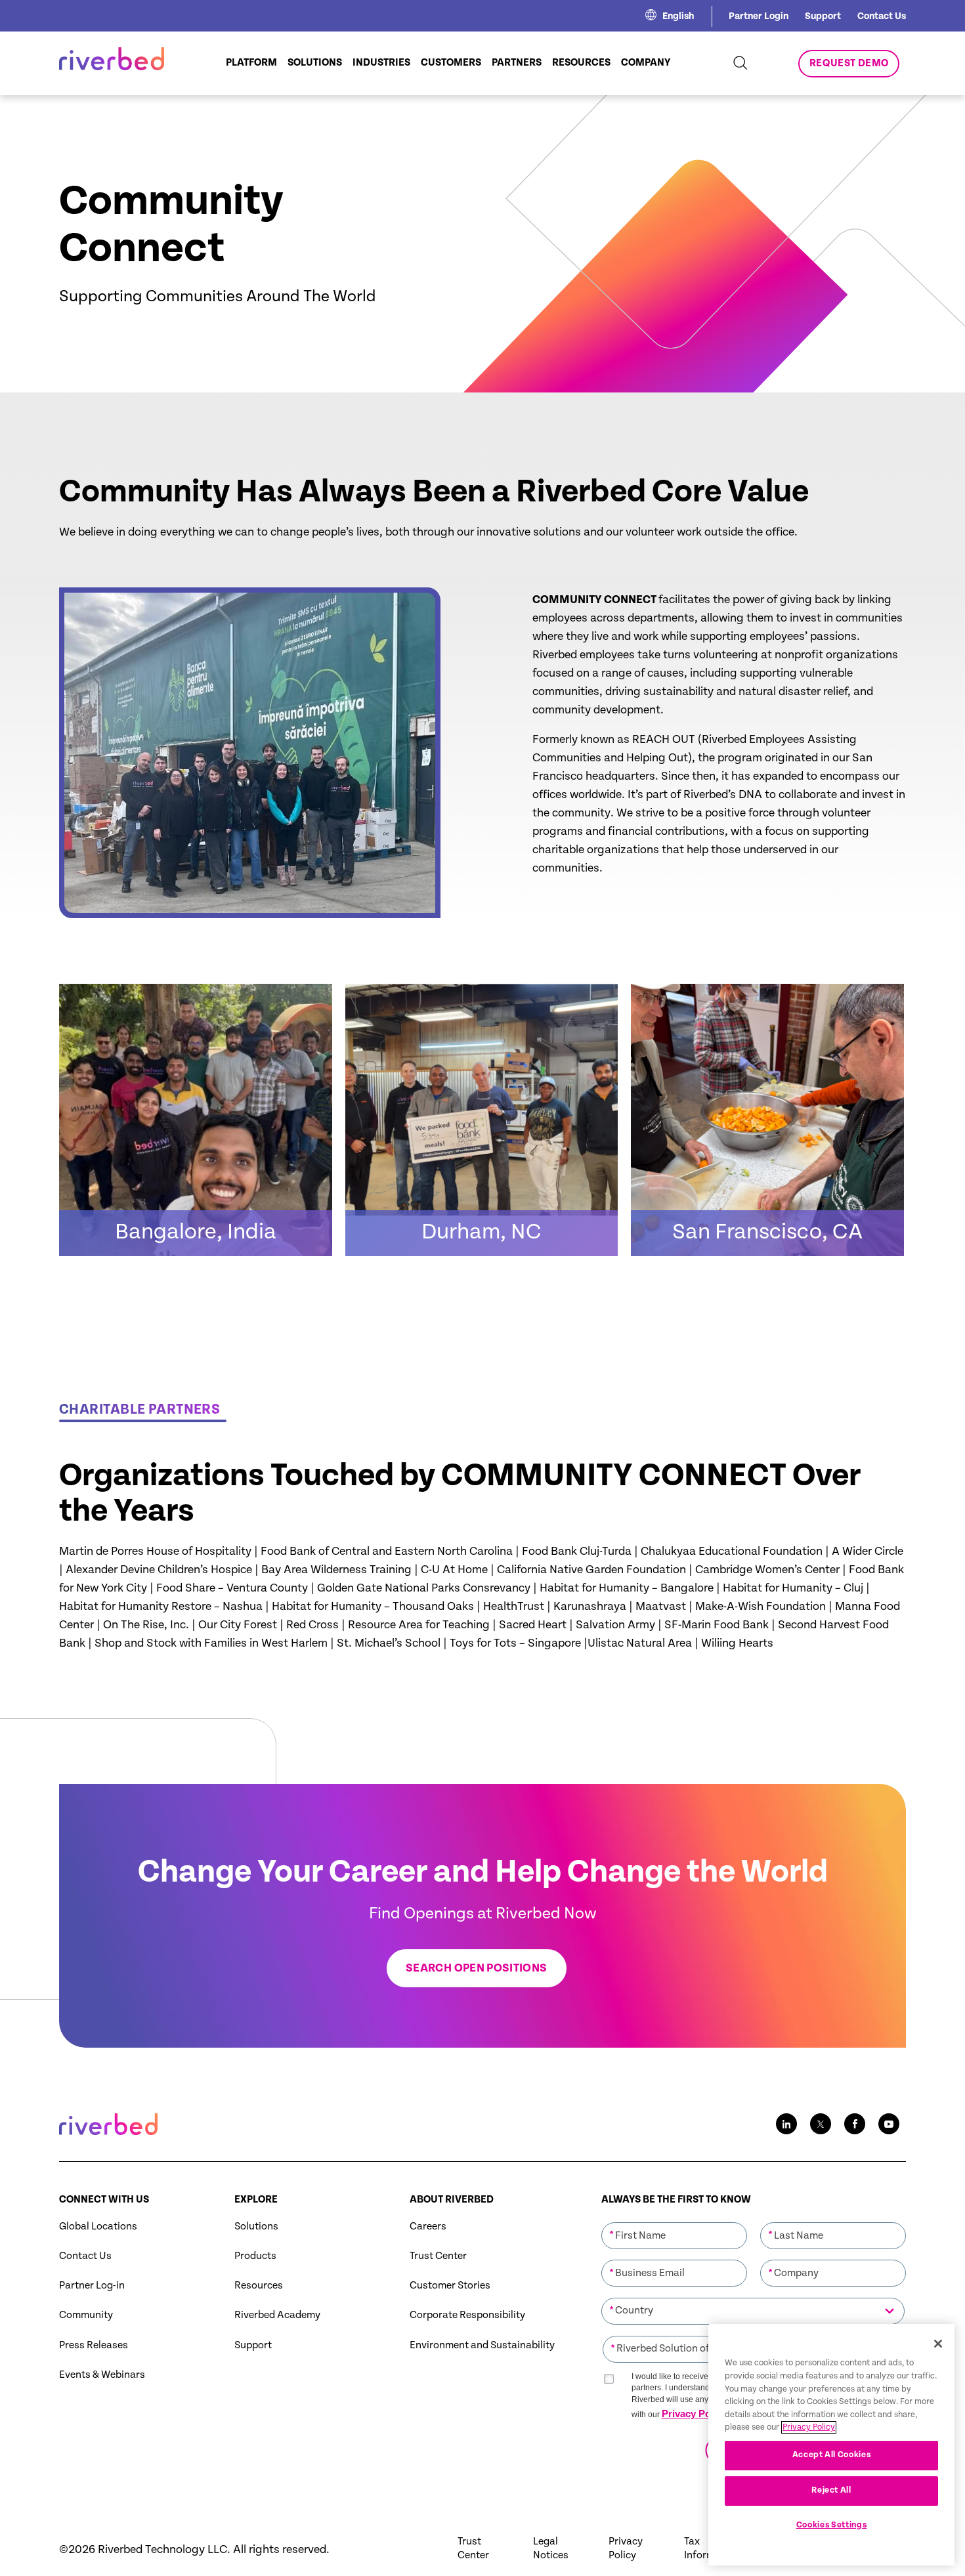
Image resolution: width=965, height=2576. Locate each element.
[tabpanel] (482, 1288)
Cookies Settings (832, 2525)
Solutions (256, 2227)
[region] (831, 2445)
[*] (674, 2221)
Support (823, 16)
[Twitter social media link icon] (821, 2124)
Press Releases (94, 2345)
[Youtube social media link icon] (889, 2124)
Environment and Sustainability (482, 2345)
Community (86, 2315)
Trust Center (438, 2256)
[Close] (938, 2344)
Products (255, 2256)
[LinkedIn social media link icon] (786, 2124)
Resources (259, 2286)
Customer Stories (450, 2286)
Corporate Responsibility (467, 2315)
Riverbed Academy (277, 2315)
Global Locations (98, 2227)
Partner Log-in (92, 2286)
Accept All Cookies (832, 2455)
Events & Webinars (102, 2375)
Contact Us (882, 16)
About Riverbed (452, 2200)
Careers (428, 2227)
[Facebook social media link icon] (855, 2124)
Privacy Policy (694, 2414)
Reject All (831, 2490)
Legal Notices (551, 2548)
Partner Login (759, 16)
